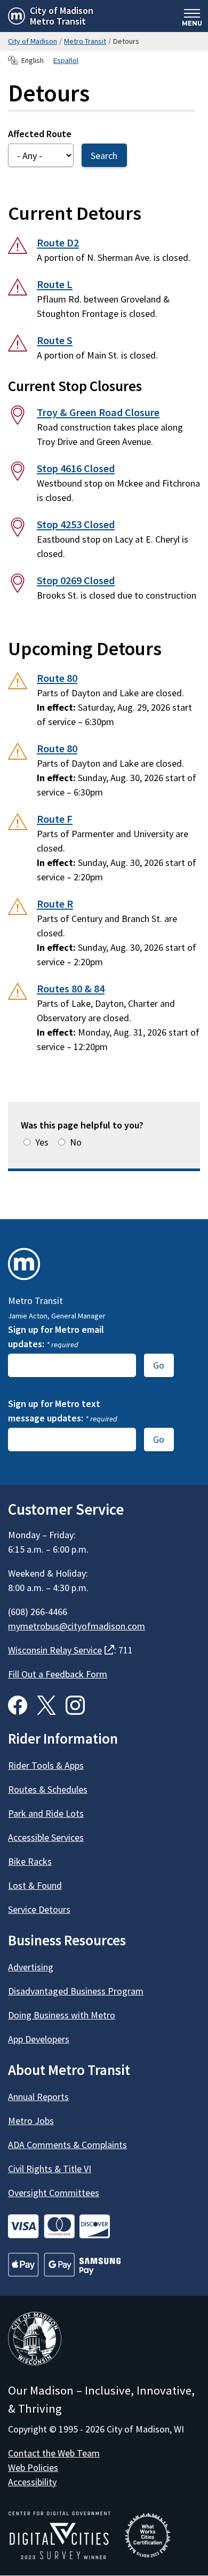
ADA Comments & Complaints (67, 2145)
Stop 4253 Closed (76, 524)
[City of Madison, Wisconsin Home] (35, 2340)
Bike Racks (30, 1861)
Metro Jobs (31, 2121)
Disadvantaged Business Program (76, 1991)
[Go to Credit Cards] (104, 2226)
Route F (55, 819)
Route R (55, 904)
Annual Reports (38, 2097)
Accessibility (32, 2482)
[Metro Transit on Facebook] (18, 1705)
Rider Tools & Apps (46, 1765)
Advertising (31, 1967)
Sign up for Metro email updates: (56, 1337)
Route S (55, 340)
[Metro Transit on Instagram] (75, 1705)
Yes (42, 1142)
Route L (55, 284)
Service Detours (39, 1909)
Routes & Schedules (48, 1789)
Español (66, 60)
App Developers (39, 2039)
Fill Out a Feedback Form (58, 1674)
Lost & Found (35, 1885)
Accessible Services (46, 1837)
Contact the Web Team (54, 2453)
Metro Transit (85, 41)
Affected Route (40, 134)
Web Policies (33, 2467)
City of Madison (33, 41)
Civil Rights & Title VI (50, 2169)
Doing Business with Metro (62, 2015)
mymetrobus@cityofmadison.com (77, 1626)
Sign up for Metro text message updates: (63, 1411)
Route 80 (57, 678)
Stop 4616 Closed (76, 468)
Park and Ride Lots (46, 1813)
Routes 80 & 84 (71, 989)
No (76, 1142)
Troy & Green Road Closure (98, 412)
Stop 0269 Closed (76, 581)
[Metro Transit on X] (46, 1705)
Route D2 (58, 243)
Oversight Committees (54, 2193)
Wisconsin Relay (61, 1650)
